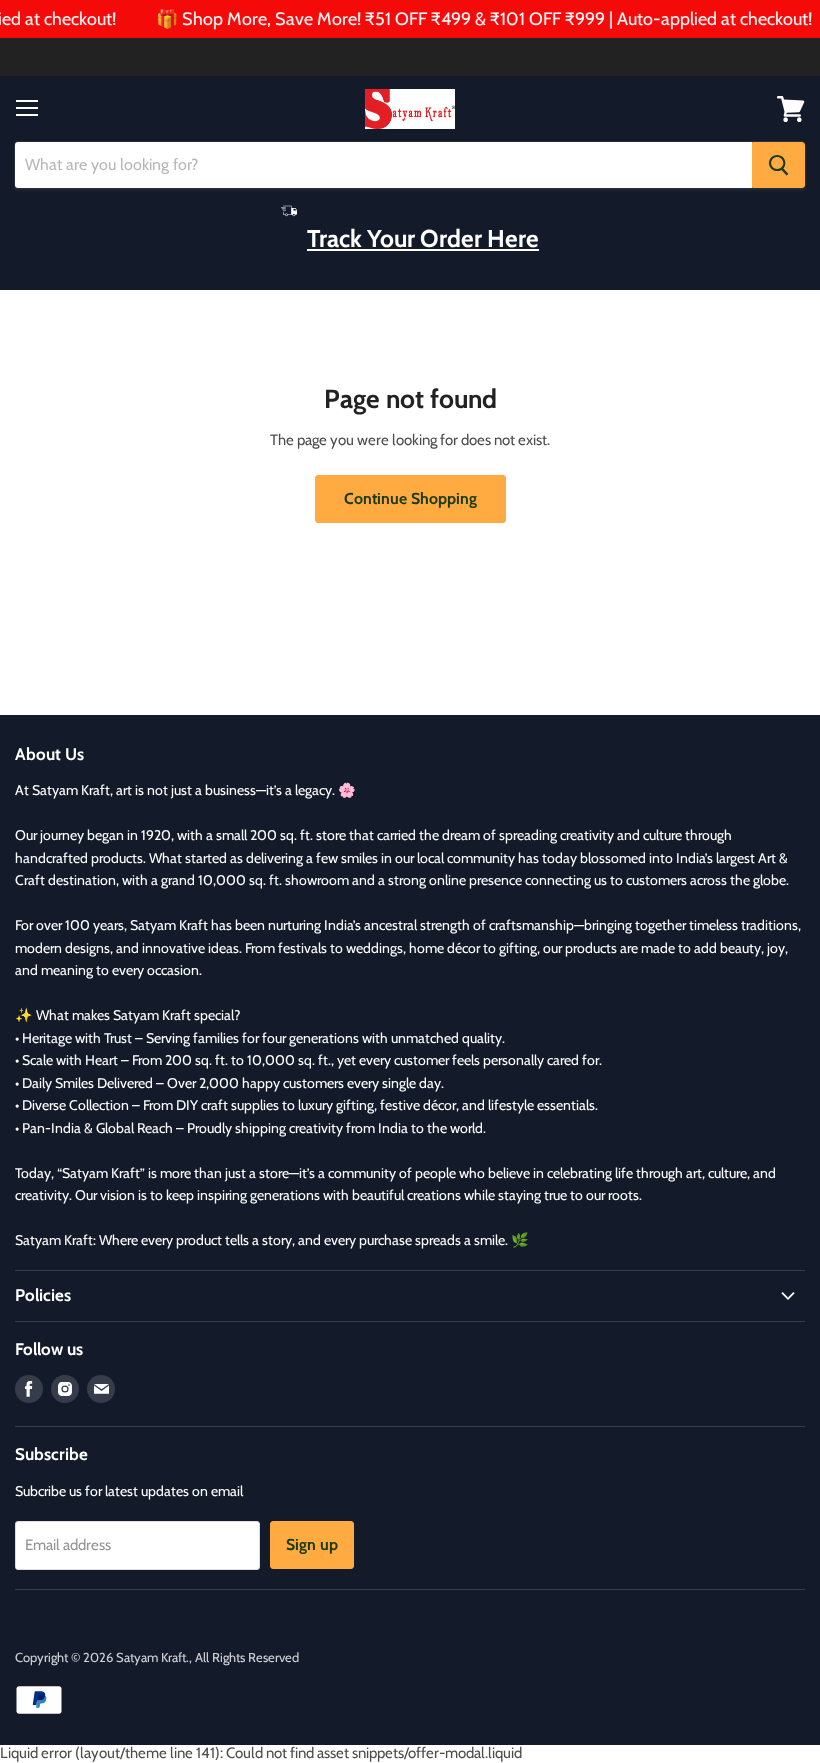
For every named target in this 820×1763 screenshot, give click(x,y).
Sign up (312, 1544)
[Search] (778, 165)
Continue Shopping (410, 498)
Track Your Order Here (423, 238)
